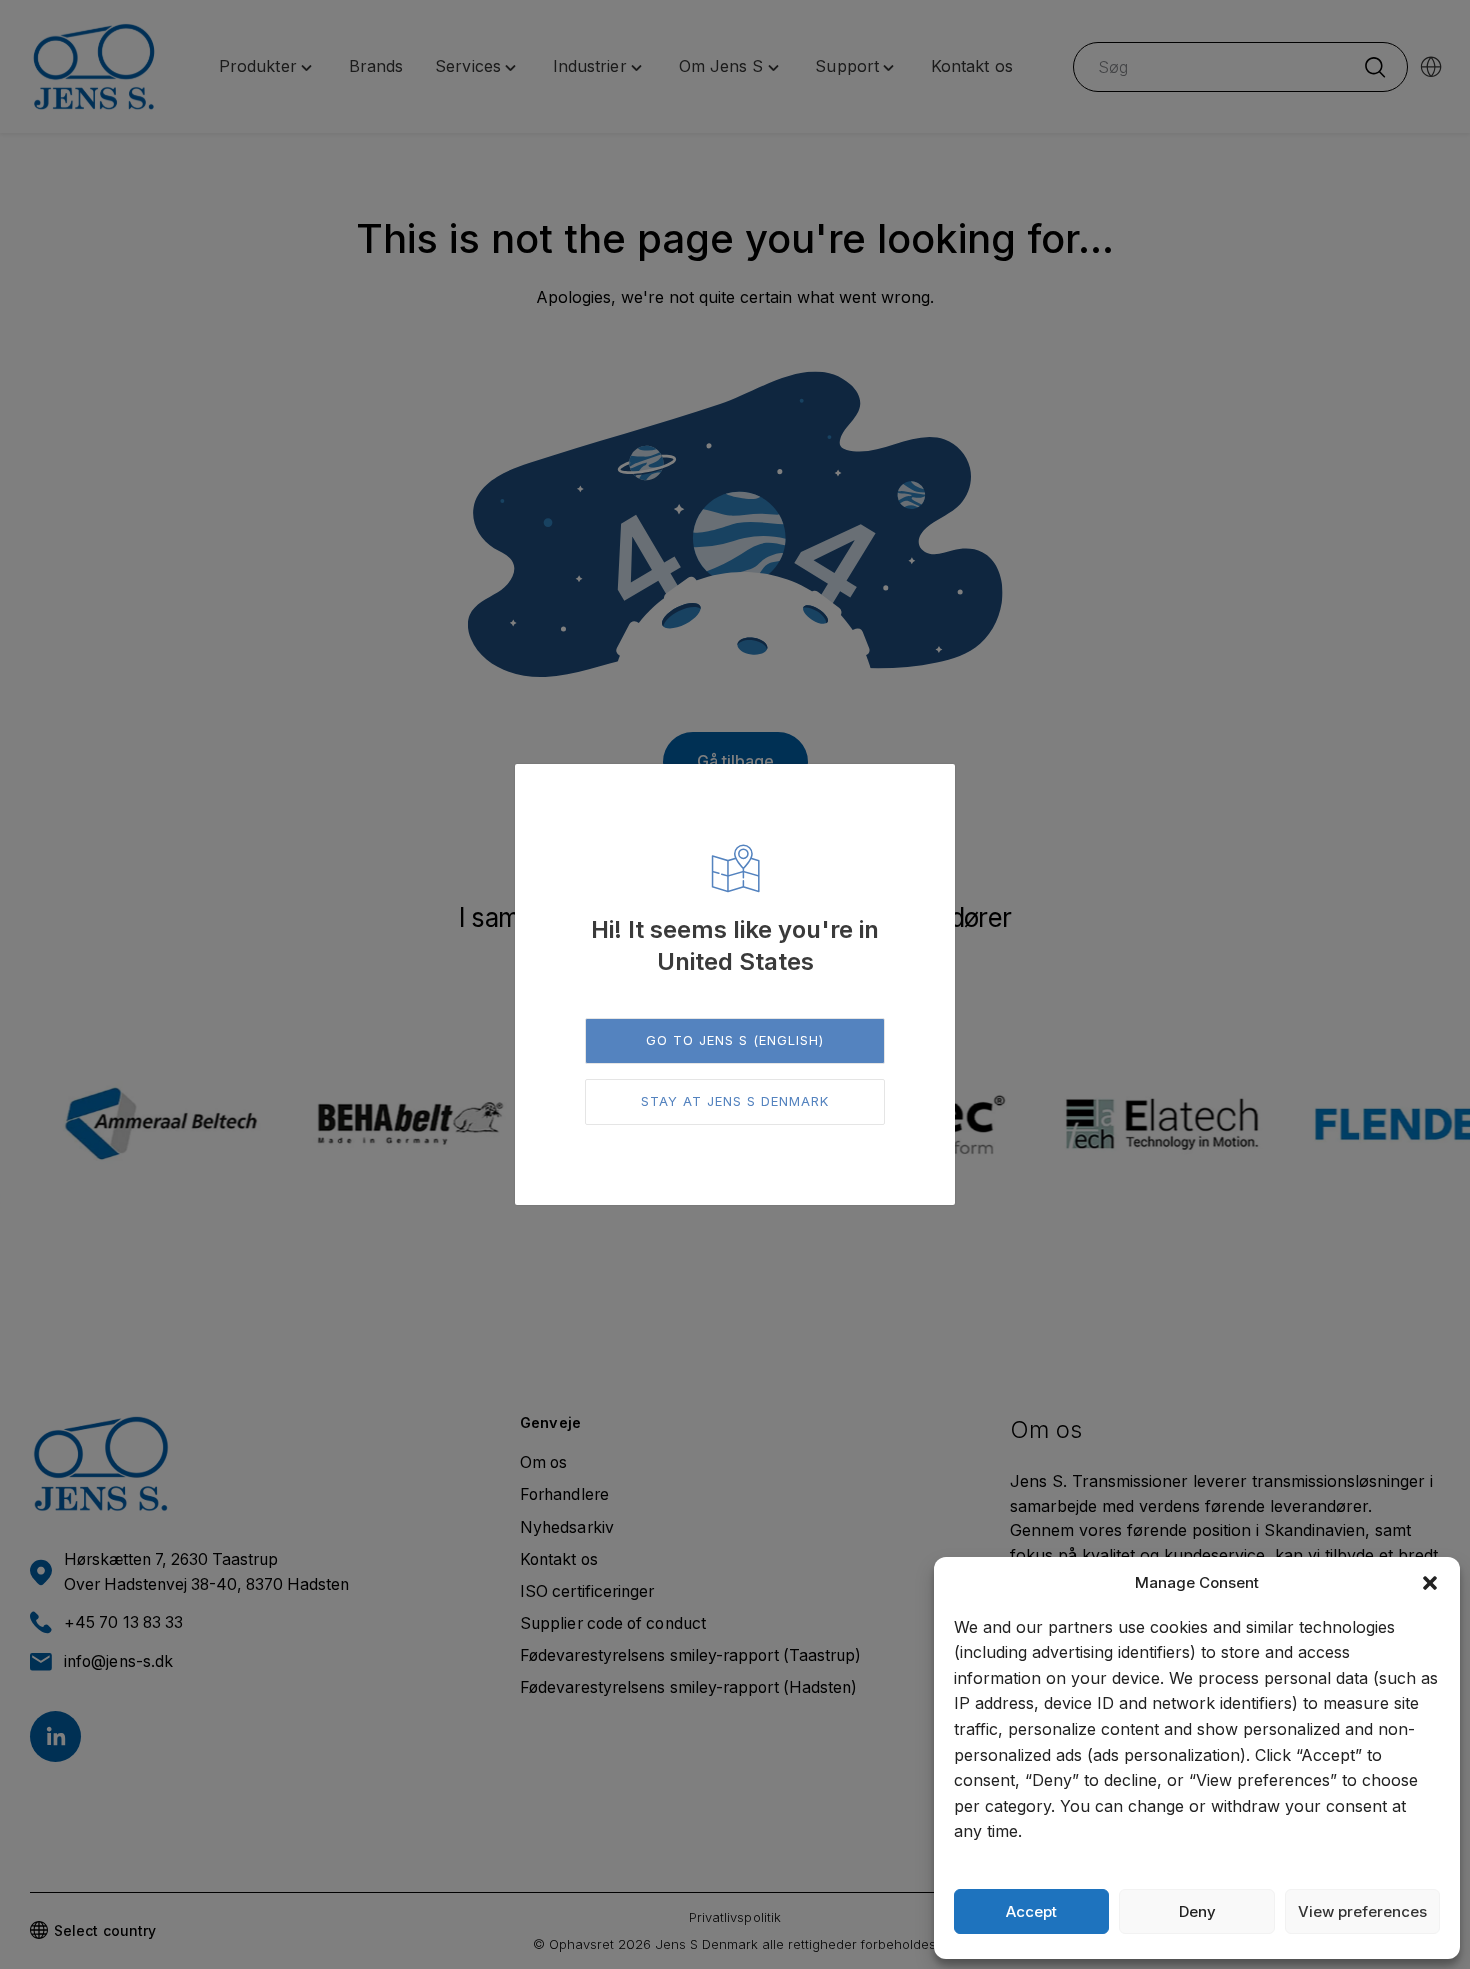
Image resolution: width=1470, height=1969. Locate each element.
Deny (1197, 1911)
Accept (1031, 1911)
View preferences (1362, 1911)
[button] (1430, 1583)
